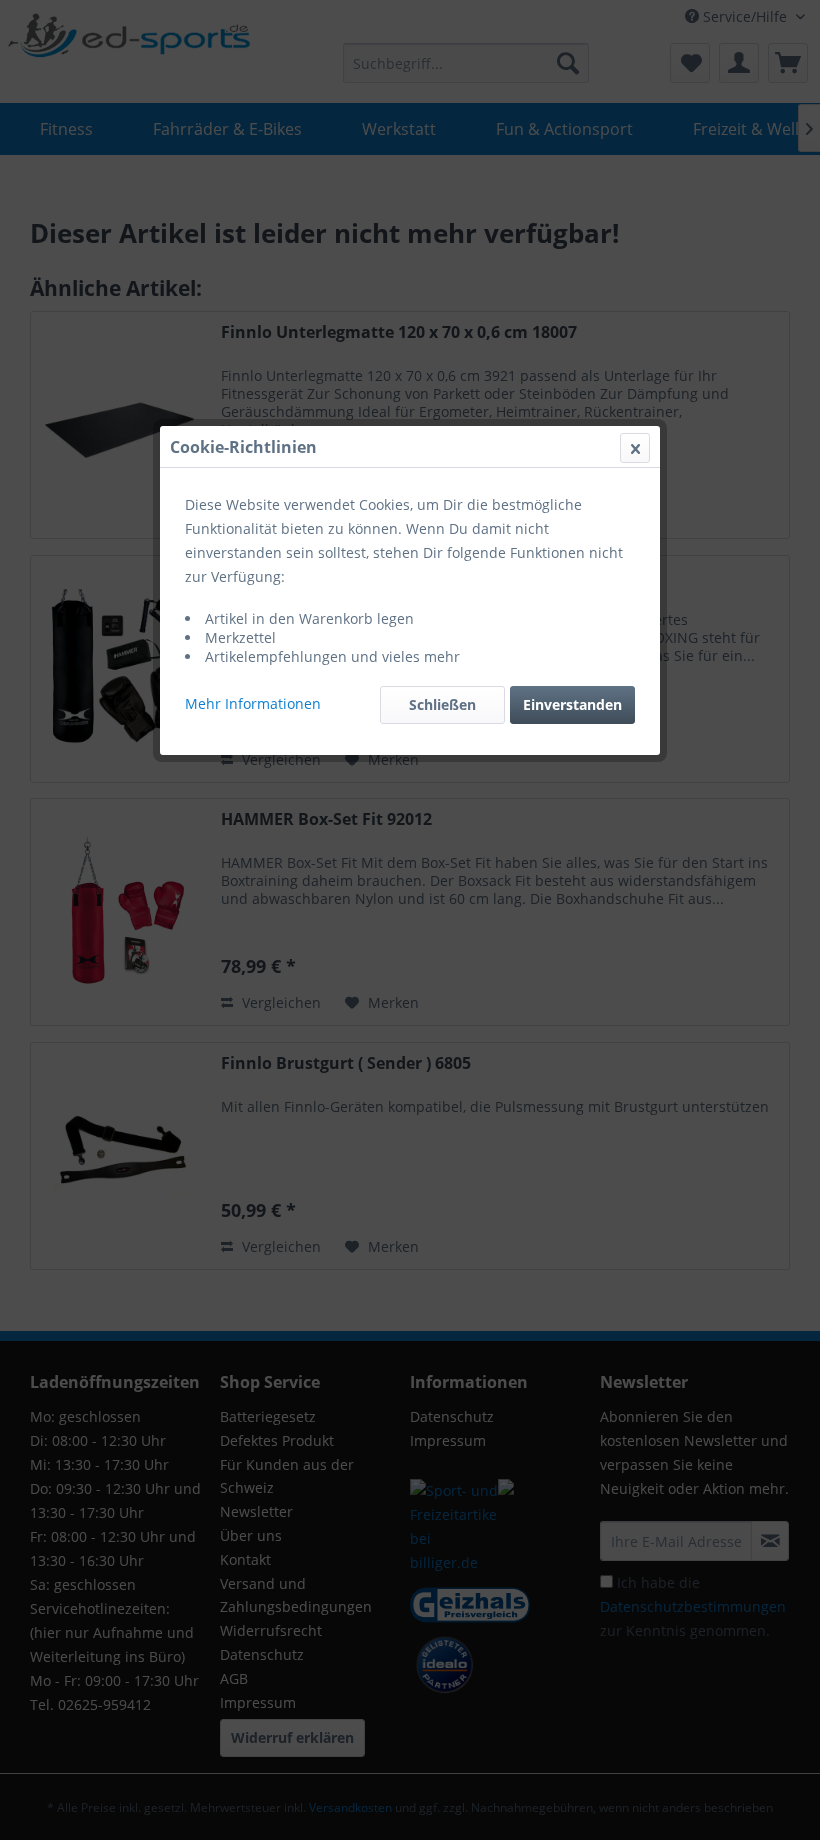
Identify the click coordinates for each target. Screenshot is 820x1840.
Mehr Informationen (253, 703)
